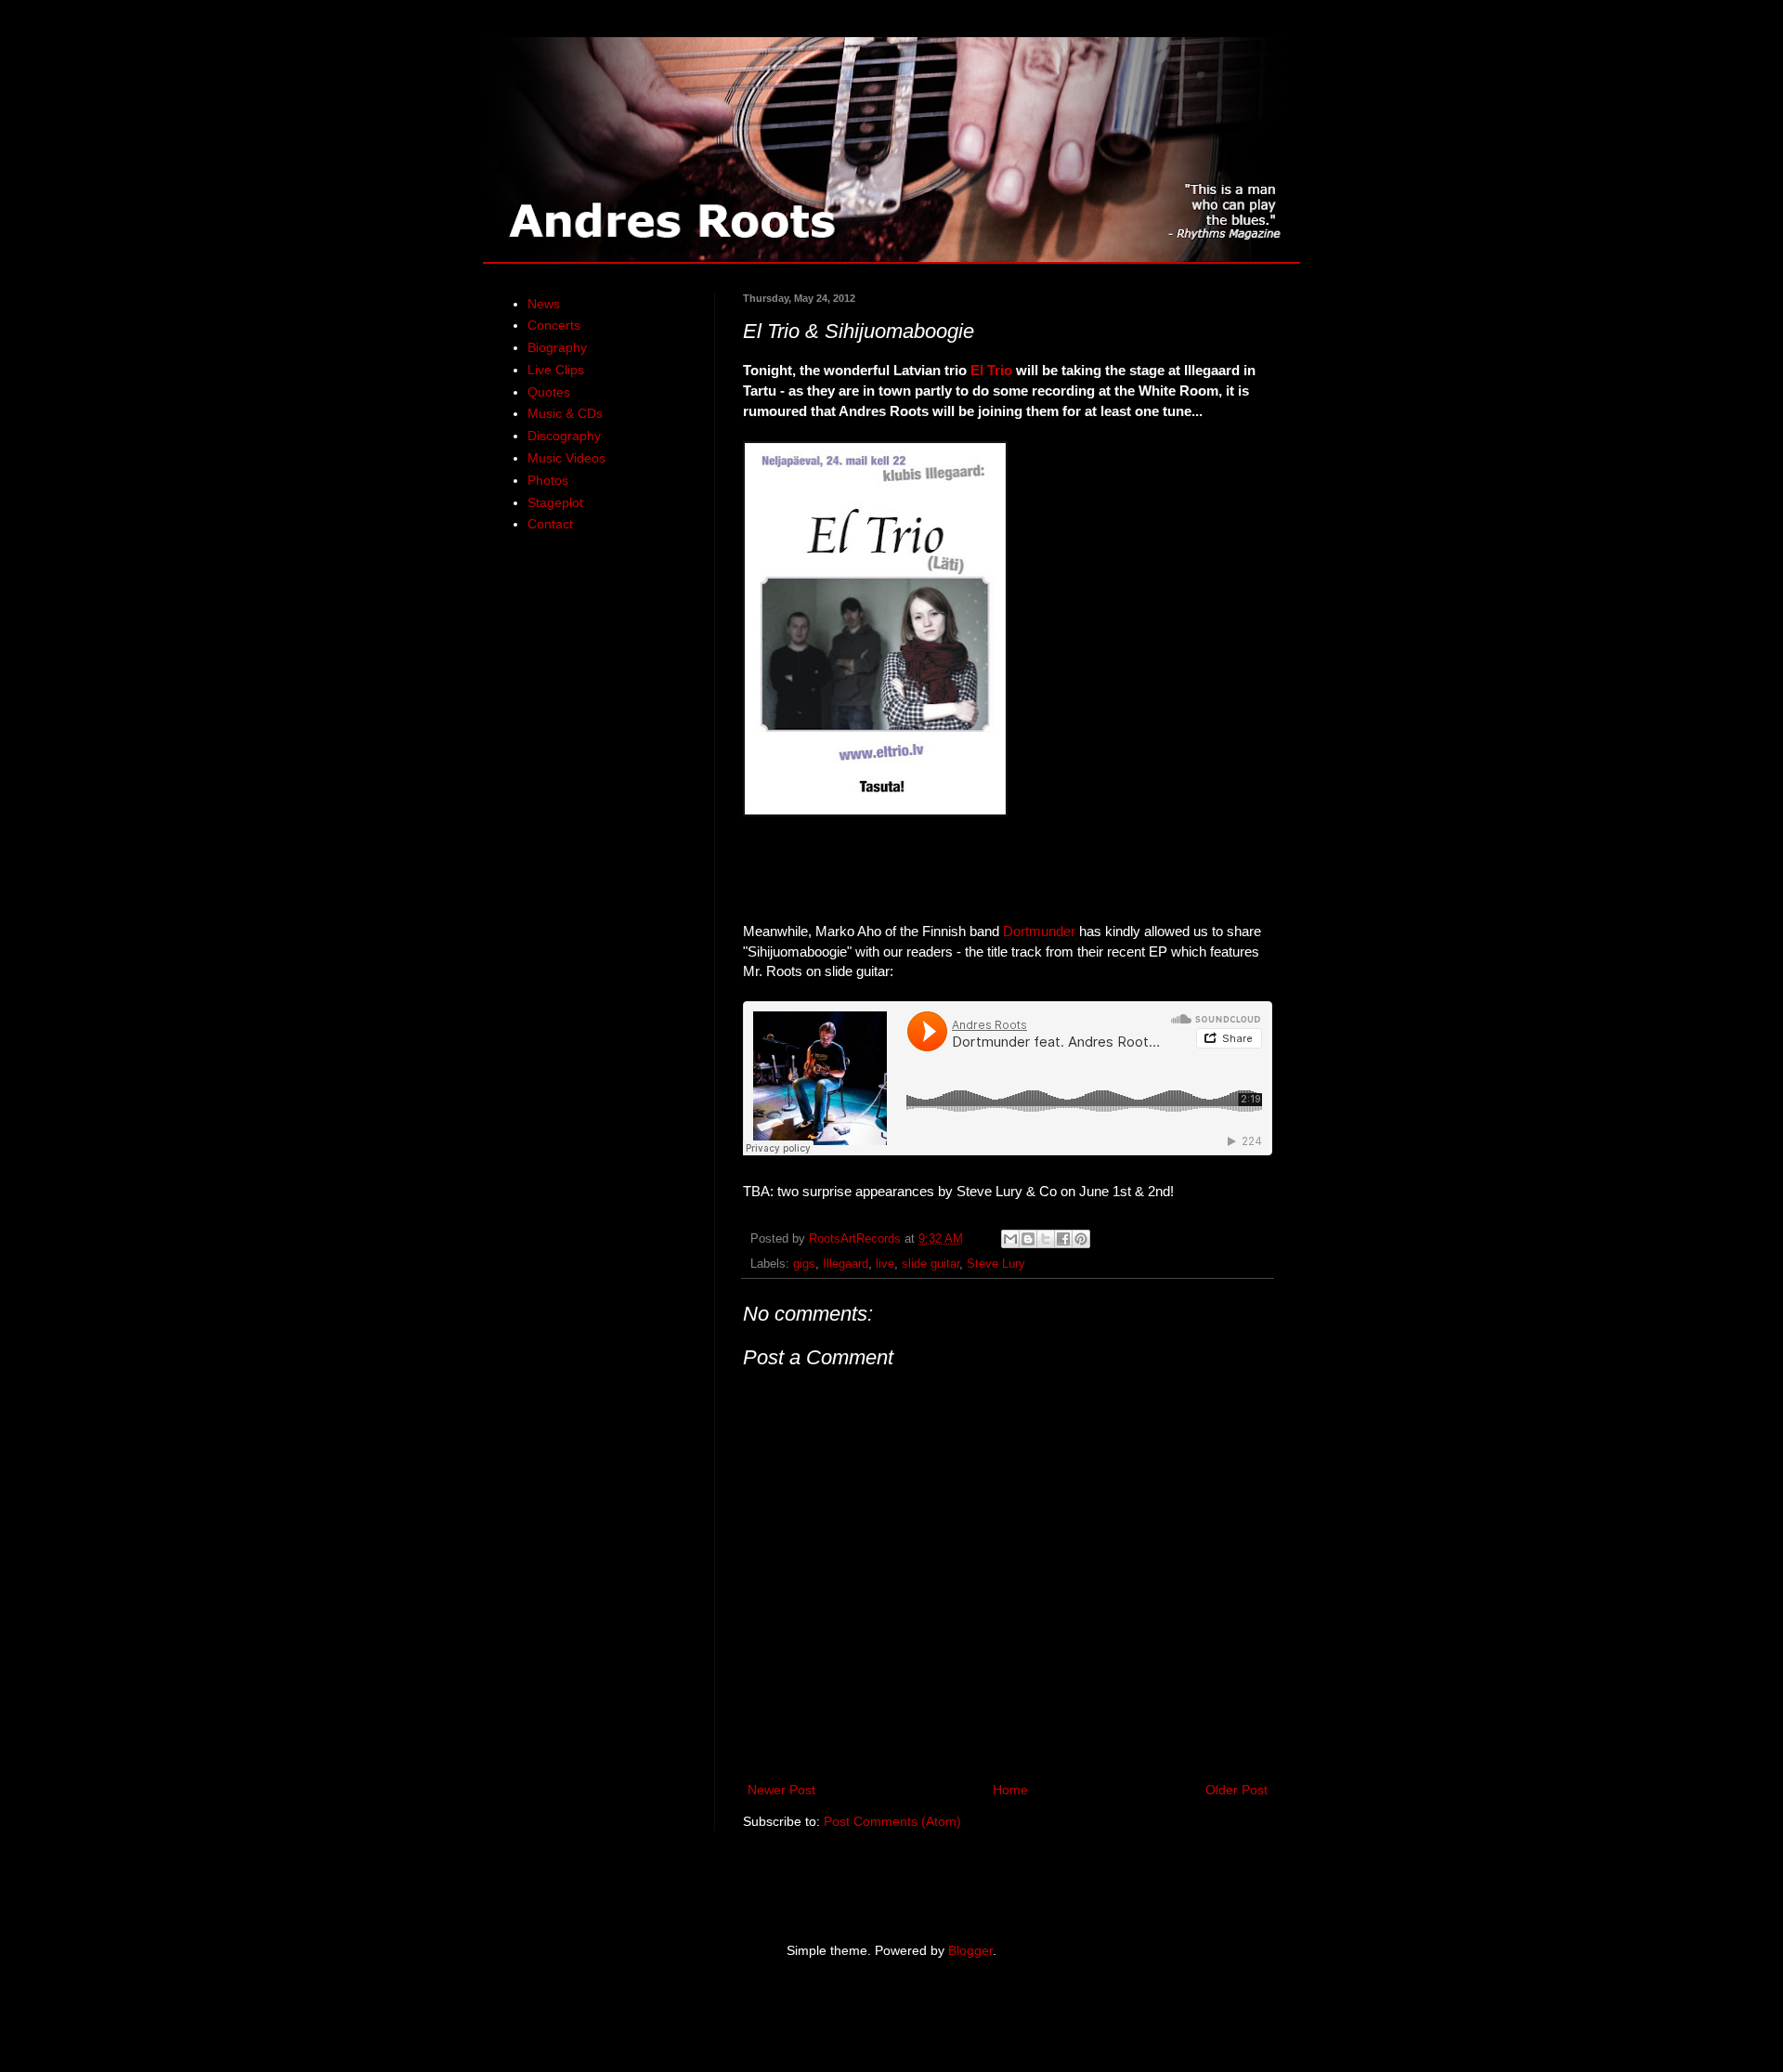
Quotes (549, 392)
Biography (557, 347)
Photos (548, 480)
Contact (550, 524)
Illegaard (846, 1264)
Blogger (970, 1950)
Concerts (554, 325)
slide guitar (931, 1264)
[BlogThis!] (1028, 1239)
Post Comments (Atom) (892, 1821)
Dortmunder (1039, 931)
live (885, 1264)
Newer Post (781, 1790)
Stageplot (555, 502)
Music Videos (566, 458)
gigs (804, 1264)
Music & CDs (565, 413)
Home (1010, 1790)
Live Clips (556, 370)
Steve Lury (996, 1264)
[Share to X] (1046, 1239)
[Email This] (1010, 1239)
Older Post (1236, 1790)
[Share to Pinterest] (1081, 1239)
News (544, 304)
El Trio (991, 370)
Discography (564, 436)
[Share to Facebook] (1063, 1239)
